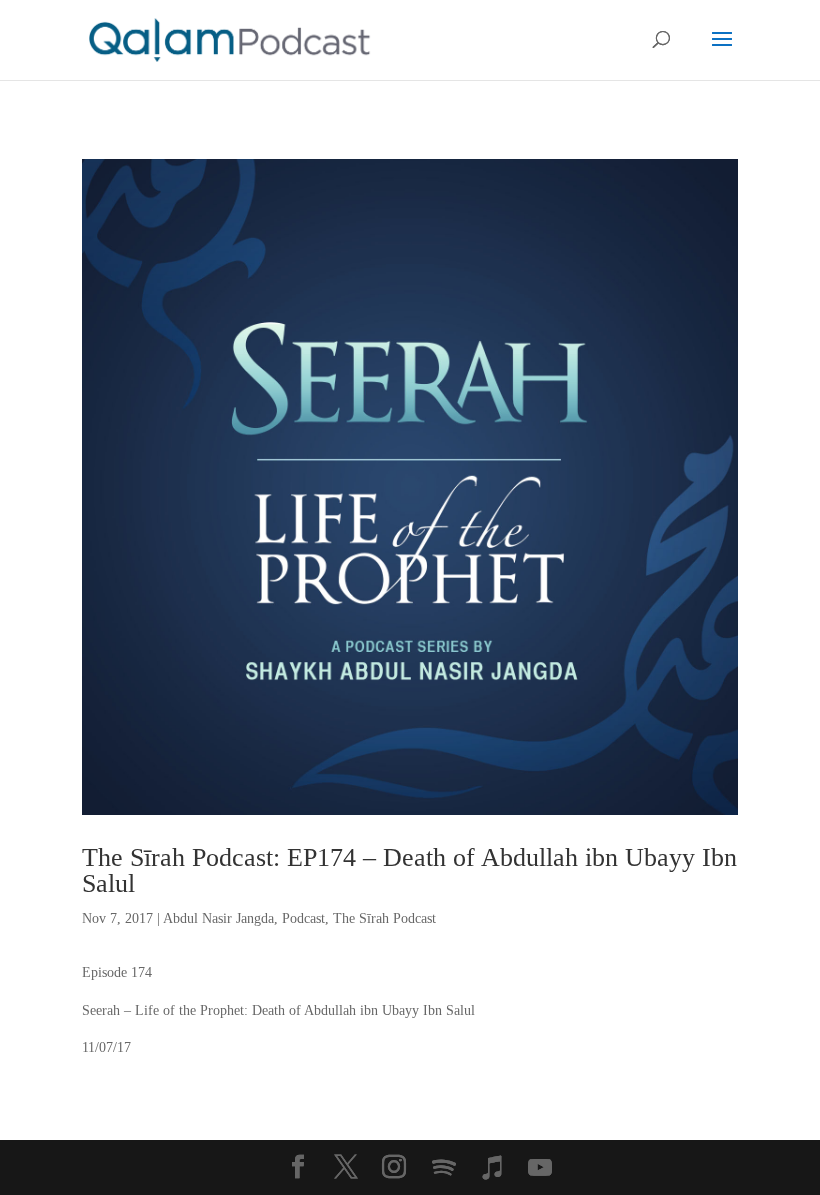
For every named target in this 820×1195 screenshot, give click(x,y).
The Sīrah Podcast (384, 918)
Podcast (303, 918)
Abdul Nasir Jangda (218, 918)
